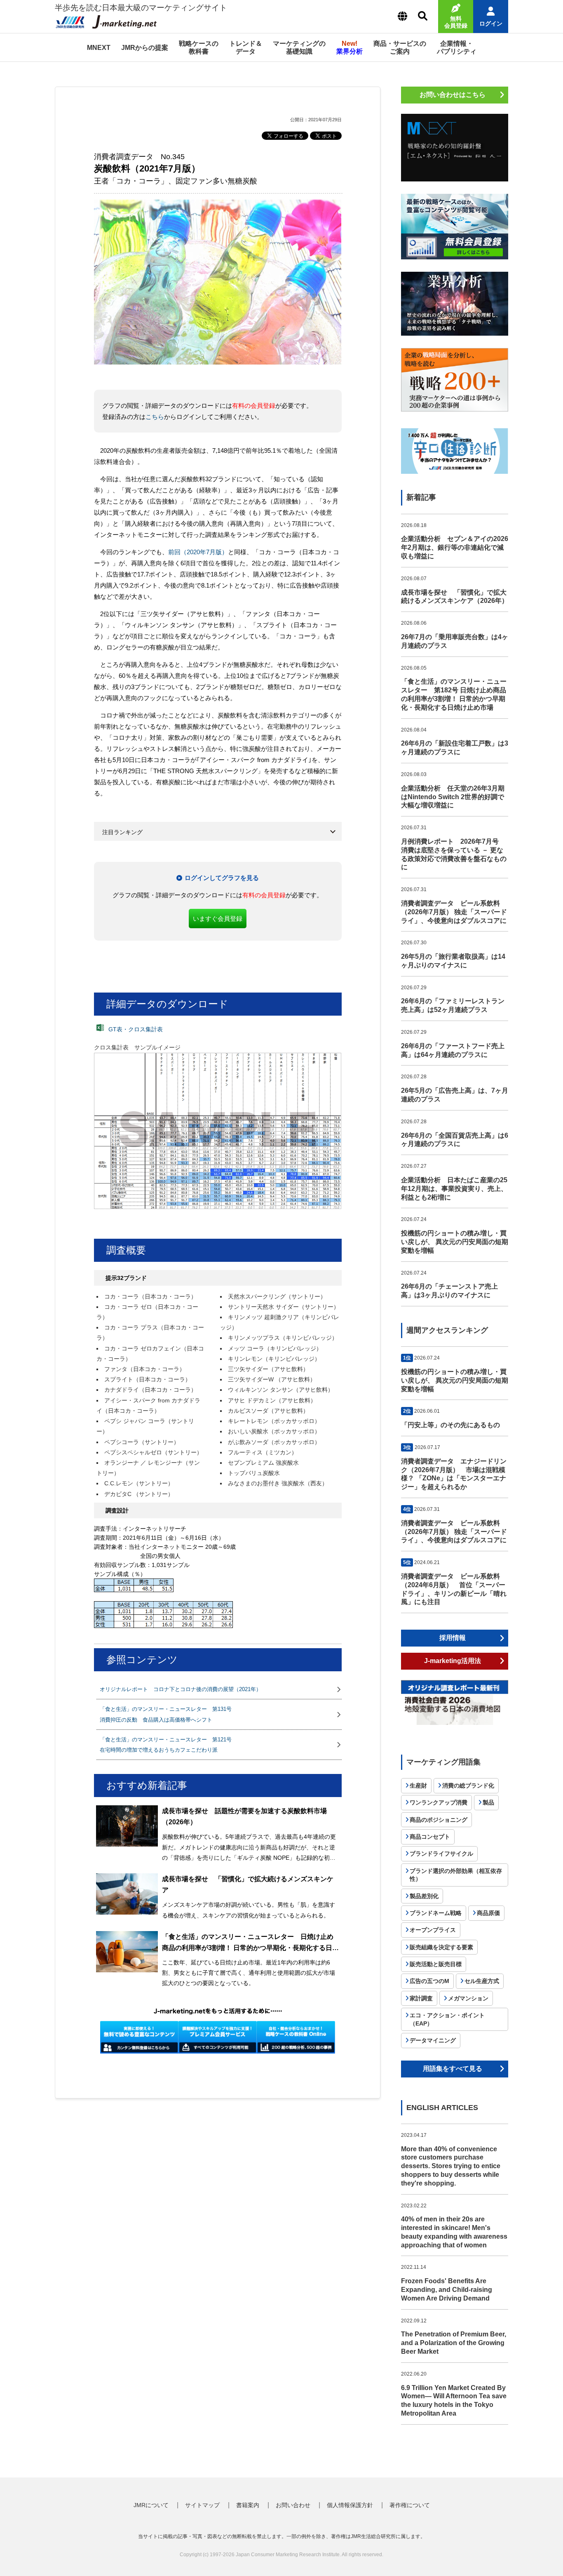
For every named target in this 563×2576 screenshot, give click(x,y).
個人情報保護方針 (350, 2505)
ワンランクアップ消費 (439, 1802)
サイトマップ (202, 2505)
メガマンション (468, 1998)
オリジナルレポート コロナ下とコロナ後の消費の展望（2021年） (181, 1689)
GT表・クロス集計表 (135, 1029)
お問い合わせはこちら (453, 95)
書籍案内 (248, 2505)
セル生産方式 (482, 1981)
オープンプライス (433, 1930)
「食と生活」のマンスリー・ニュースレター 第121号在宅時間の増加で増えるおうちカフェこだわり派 (166, 1745)
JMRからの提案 (145, 48)
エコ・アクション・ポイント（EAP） (447, 2019)
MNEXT (99, 48)
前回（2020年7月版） (198, 552)
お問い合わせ (293, 2505)
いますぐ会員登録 (218, 919)
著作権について (410, 2505)
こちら (155, 417)
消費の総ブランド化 (468, 1786)
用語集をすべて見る (453, 2069)
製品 (488, 1802)
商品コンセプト (430, 1837)
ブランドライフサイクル (441, 1854)
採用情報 (453, 1638)
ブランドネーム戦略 (436, 1913)
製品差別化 (424, 1896)
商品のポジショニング (439, 1820)
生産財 (418, 1786)
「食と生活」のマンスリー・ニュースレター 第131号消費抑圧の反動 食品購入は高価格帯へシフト (166, 1714)
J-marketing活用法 (453, 1661)
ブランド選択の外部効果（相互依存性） (456, 1875)
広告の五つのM (429, 1981)
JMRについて (151, 2505)
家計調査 (421, 1998)
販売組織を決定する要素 (441, 1947)
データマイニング (433, 2040)
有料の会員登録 (254, 406)
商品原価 (488, 1913)
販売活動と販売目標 (436, 1964)
